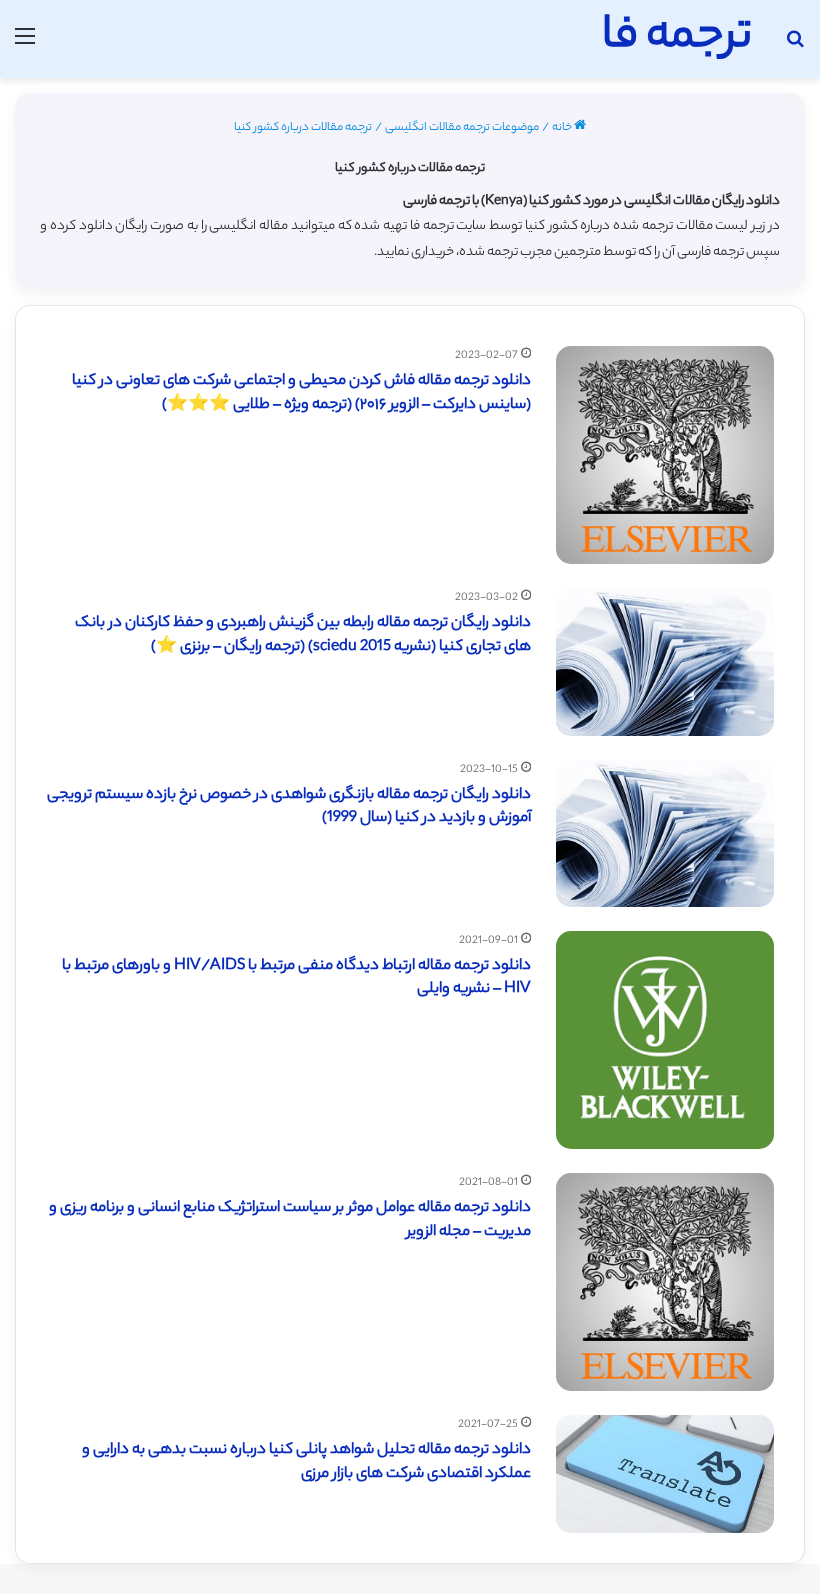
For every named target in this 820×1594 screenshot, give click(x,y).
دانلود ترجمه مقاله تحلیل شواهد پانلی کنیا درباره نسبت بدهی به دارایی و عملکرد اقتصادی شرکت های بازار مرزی (306, 1462)
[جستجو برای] (795, 46)
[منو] (25, 46)
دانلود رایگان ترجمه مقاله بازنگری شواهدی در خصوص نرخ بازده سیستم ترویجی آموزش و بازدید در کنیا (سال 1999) (289, 807)
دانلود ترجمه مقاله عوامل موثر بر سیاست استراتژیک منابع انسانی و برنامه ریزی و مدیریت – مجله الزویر (290, 1220)
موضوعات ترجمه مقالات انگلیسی (462, 128)
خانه (563, 128)
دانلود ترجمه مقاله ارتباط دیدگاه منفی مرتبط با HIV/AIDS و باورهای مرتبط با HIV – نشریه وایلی (296, 978)
